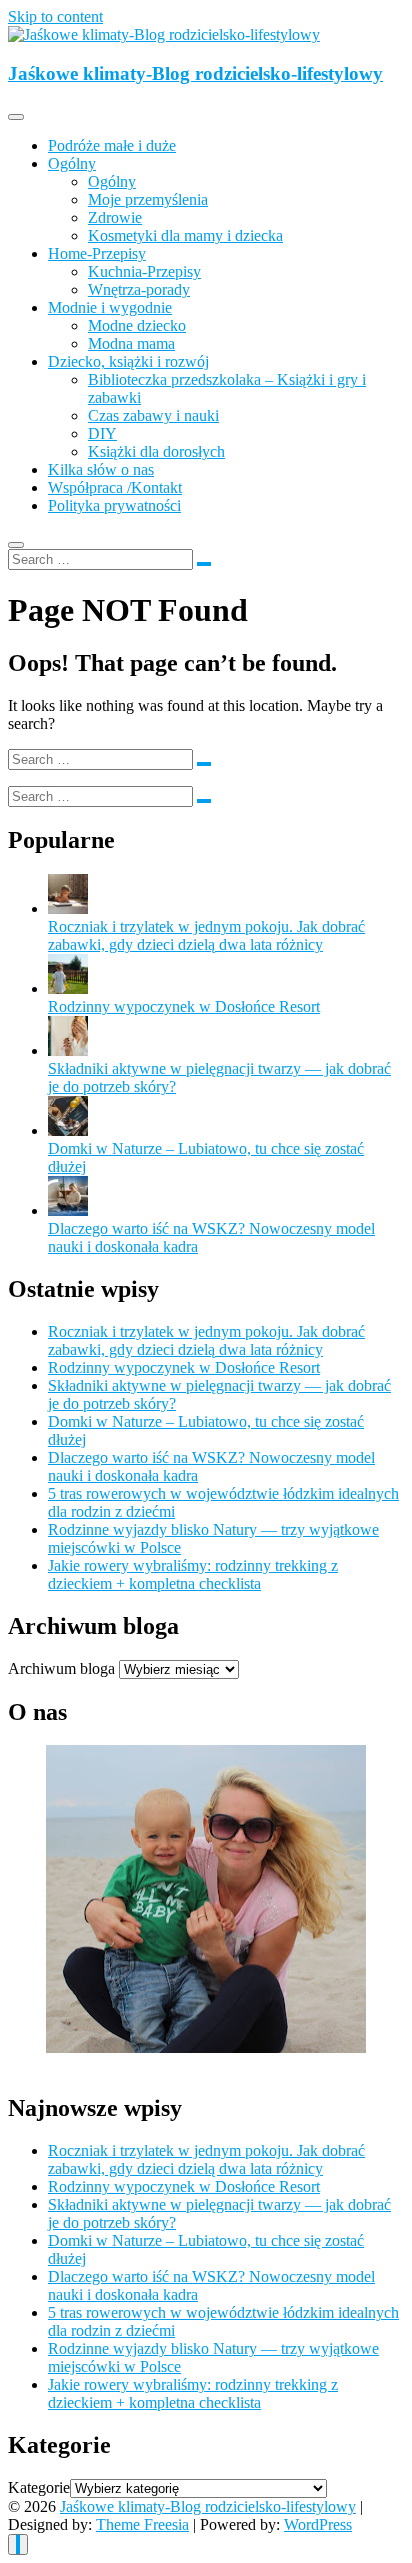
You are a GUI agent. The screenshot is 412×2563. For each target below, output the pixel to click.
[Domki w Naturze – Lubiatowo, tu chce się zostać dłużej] (68, 1130)
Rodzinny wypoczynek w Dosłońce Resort (184, 1006)
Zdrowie (115, 217)
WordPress (318, 2524)
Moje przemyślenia (148, 199)
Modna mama (131, 343)
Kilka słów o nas (101, 469)
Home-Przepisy (97, 253)
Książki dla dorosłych (156, 451)
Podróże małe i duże (112, 145)
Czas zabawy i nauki (153, 415)
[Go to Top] (18, 2544)
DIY (102, 433)
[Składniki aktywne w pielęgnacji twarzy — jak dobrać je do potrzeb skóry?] (68, 1050)
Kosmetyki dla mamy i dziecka (185, 235)
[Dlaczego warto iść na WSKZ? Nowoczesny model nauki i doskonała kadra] (68, 1210)
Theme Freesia (142, 2524)
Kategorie (39, 2487)
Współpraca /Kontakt (115, 487)
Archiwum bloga (61, 1668)
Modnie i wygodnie (110, 307)
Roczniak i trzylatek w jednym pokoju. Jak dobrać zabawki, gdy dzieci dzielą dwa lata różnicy (206, 935)
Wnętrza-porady (139, 289)
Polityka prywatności (114, 505)
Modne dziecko (137, 325)
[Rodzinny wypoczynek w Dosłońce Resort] (68, 988)
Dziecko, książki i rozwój (128, 361)
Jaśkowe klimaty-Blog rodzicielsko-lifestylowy (195, 73)
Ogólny (72, 163)
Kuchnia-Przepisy (144, 271)
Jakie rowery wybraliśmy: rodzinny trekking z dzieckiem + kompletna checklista (193, 1574)
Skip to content (55, 16)
